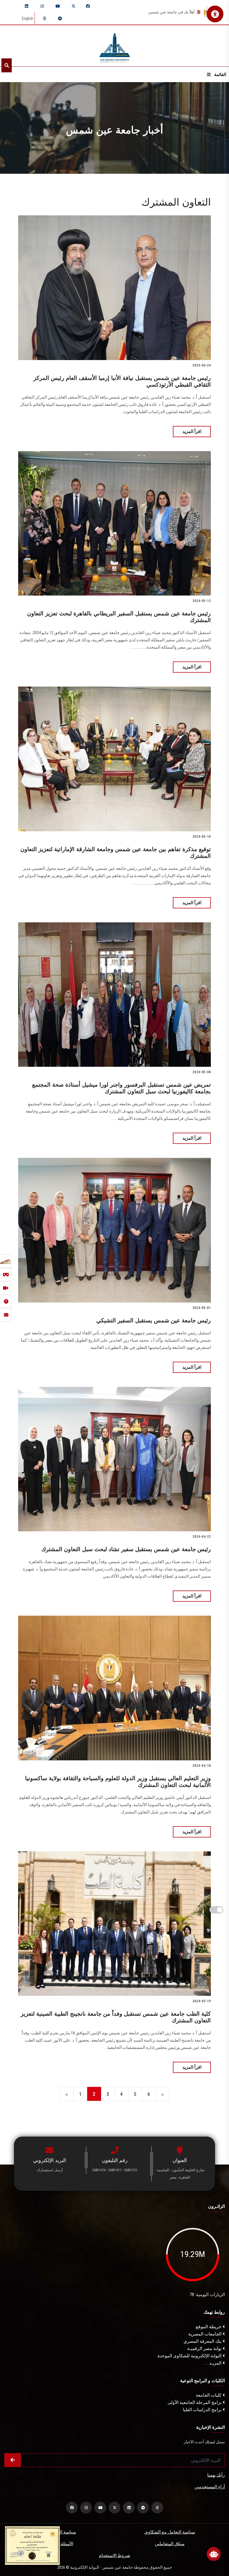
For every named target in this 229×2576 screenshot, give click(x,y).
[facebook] (88, 6)
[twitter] (73, 6)
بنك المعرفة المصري (203, 2341)
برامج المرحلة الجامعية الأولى (195, 2402)
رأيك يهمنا (216, 2475)
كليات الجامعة (209, 2395)
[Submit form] (13, 2460)
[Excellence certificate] (32, 2545)
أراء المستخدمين (210, 2487)
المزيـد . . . (213, 2363)
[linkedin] (27, 6)
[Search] (7, 65)
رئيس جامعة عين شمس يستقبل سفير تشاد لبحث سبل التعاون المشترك (126, 1549)
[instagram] (42, 6)
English (28, 18)
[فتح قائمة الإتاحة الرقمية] (215, 14)
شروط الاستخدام (115, 2555)
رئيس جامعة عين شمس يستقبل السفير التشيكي (154, 1320)
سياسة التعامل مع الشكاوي (170, 2532)
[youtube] (58, 6)
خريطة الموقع (209, 2327)
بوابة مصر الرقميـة (205, 2348)
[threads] (44, 18)
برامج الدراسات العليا (203, 2410)
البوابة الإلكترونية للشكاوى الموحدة (190, 2356)
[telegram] (60, 18)
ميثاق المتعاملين (170, 2544)
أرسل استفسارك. (49, 2170)
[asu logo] (115, 46)
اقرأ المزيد (192, 431)
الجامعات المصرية (205, 2334)
